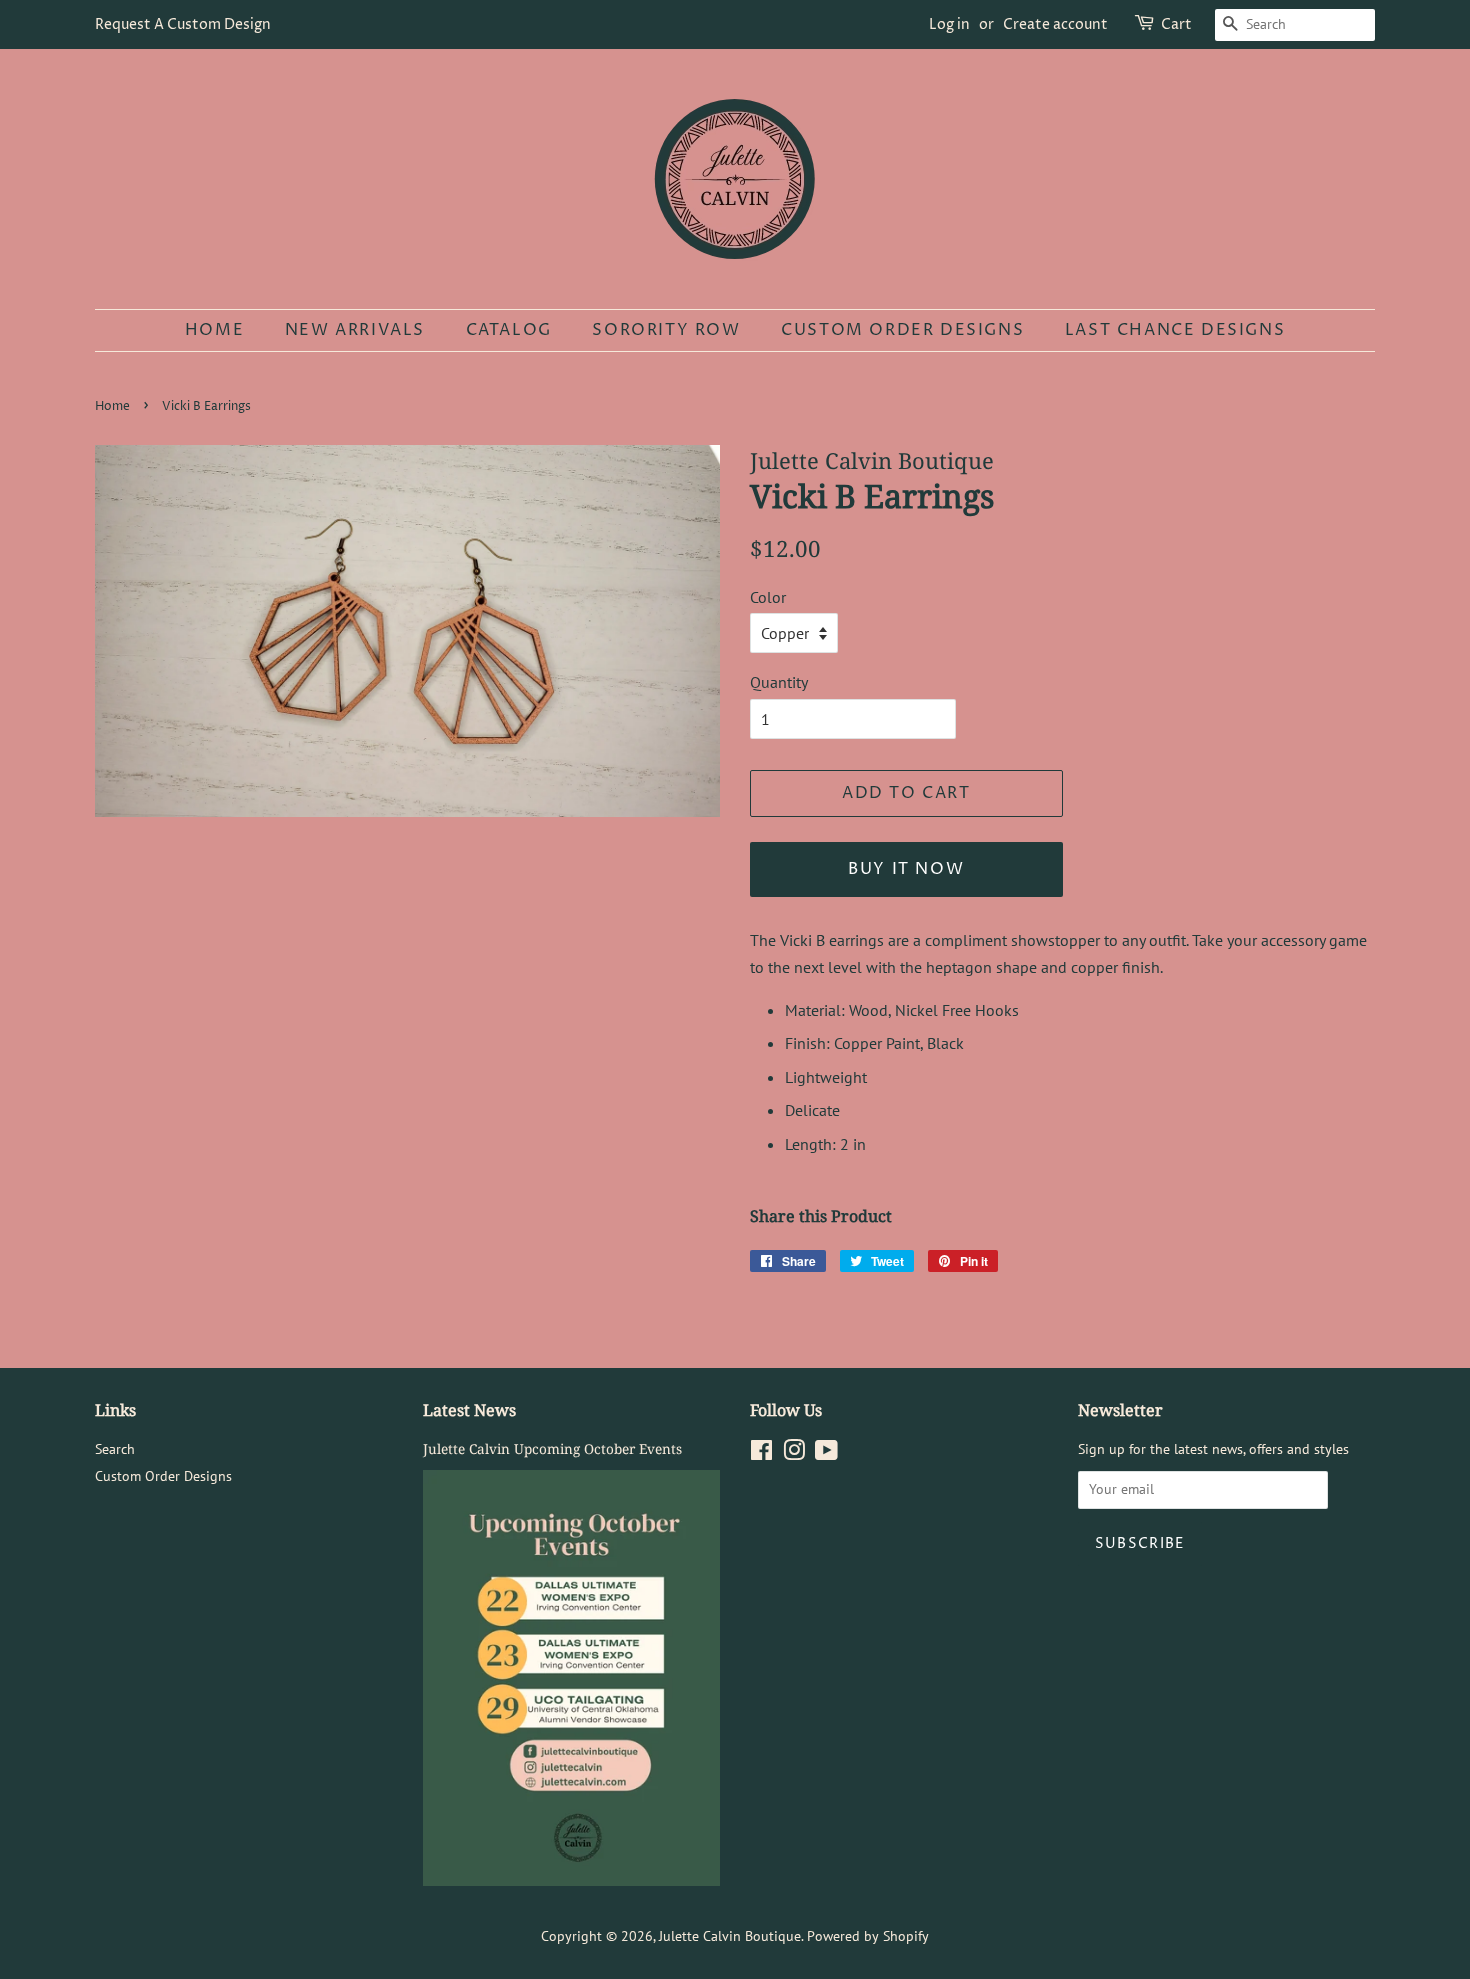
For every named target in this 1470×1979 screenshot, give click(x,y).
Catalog (509, 330)
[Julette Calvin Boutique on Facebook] (761, 1454)
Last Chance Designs (1175, 330)
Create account (1055, 24)
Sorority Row (666, 330)
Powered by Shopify (868, 1936)
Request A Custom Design (183, 24)
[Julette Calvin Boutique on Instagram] (794, 1454)
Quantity (779, 682)
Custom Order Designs (902, 330)
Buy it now (906, 869)
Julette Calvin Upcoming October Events (552, 1448)
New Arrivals (355, 330)
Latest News (469, 1410)
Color (768, 597)
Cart (1176, 24)
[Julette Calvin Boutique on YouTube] (826, 1454)
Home (214, 330)
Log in (949, 24)
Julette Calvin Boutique (730, 1936)
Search (115, 1449)
